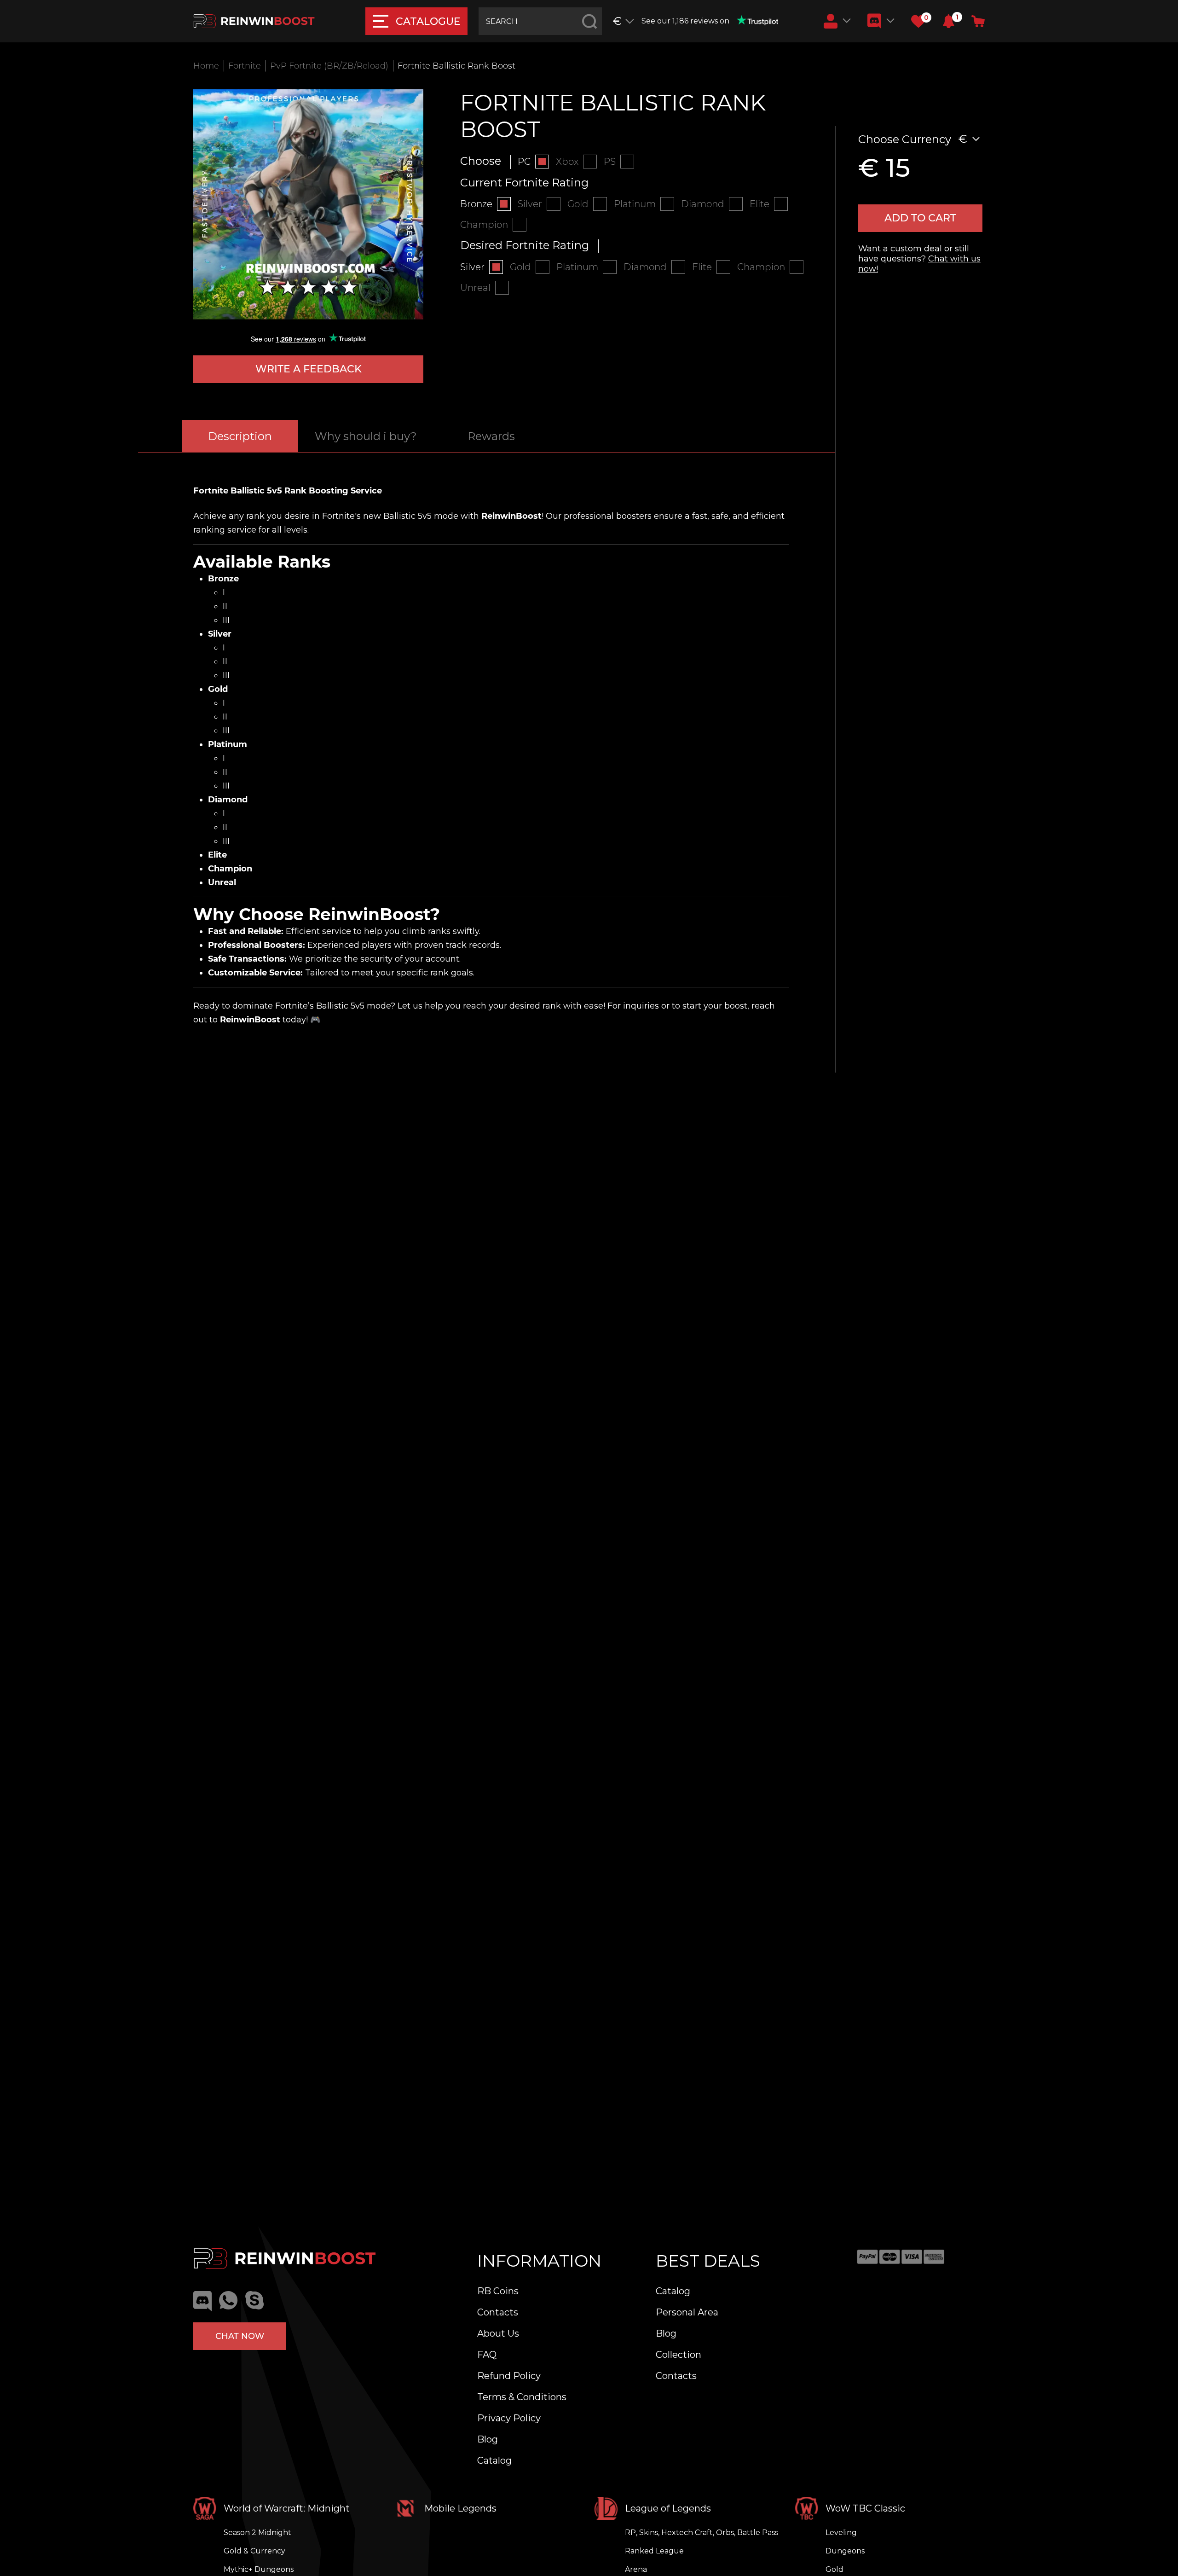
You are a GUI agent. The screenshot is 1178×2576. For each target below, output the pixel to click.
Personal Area (687, 2312)
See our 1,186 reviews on (685, 21)
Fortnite (245, 66)
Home (206, 66)
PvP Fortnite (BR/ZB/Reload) (329, 66)
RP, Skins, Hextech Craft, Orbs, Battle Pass (702, 2532)
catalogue (428, 21)
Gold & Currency (254, 2551)
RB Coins (498, 2291)
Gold (834, 2569)
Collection (679, 2355)
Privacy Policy (509, 2418)
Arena (636, 2569)
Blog (488, 2439)
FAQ (487, 2355)
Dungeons (845, 2551)
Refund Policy (509, 2376)
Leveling (841, 2532)
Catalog (494, 2460)
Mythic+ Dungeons (259, 2569)
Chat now (240, 2336)
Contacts (498, 2312)
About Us (498, 2333)
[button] (949, 21)
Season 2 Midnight (257, 2532)
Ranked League (654, 2551)
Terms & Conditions (522, 2397)
